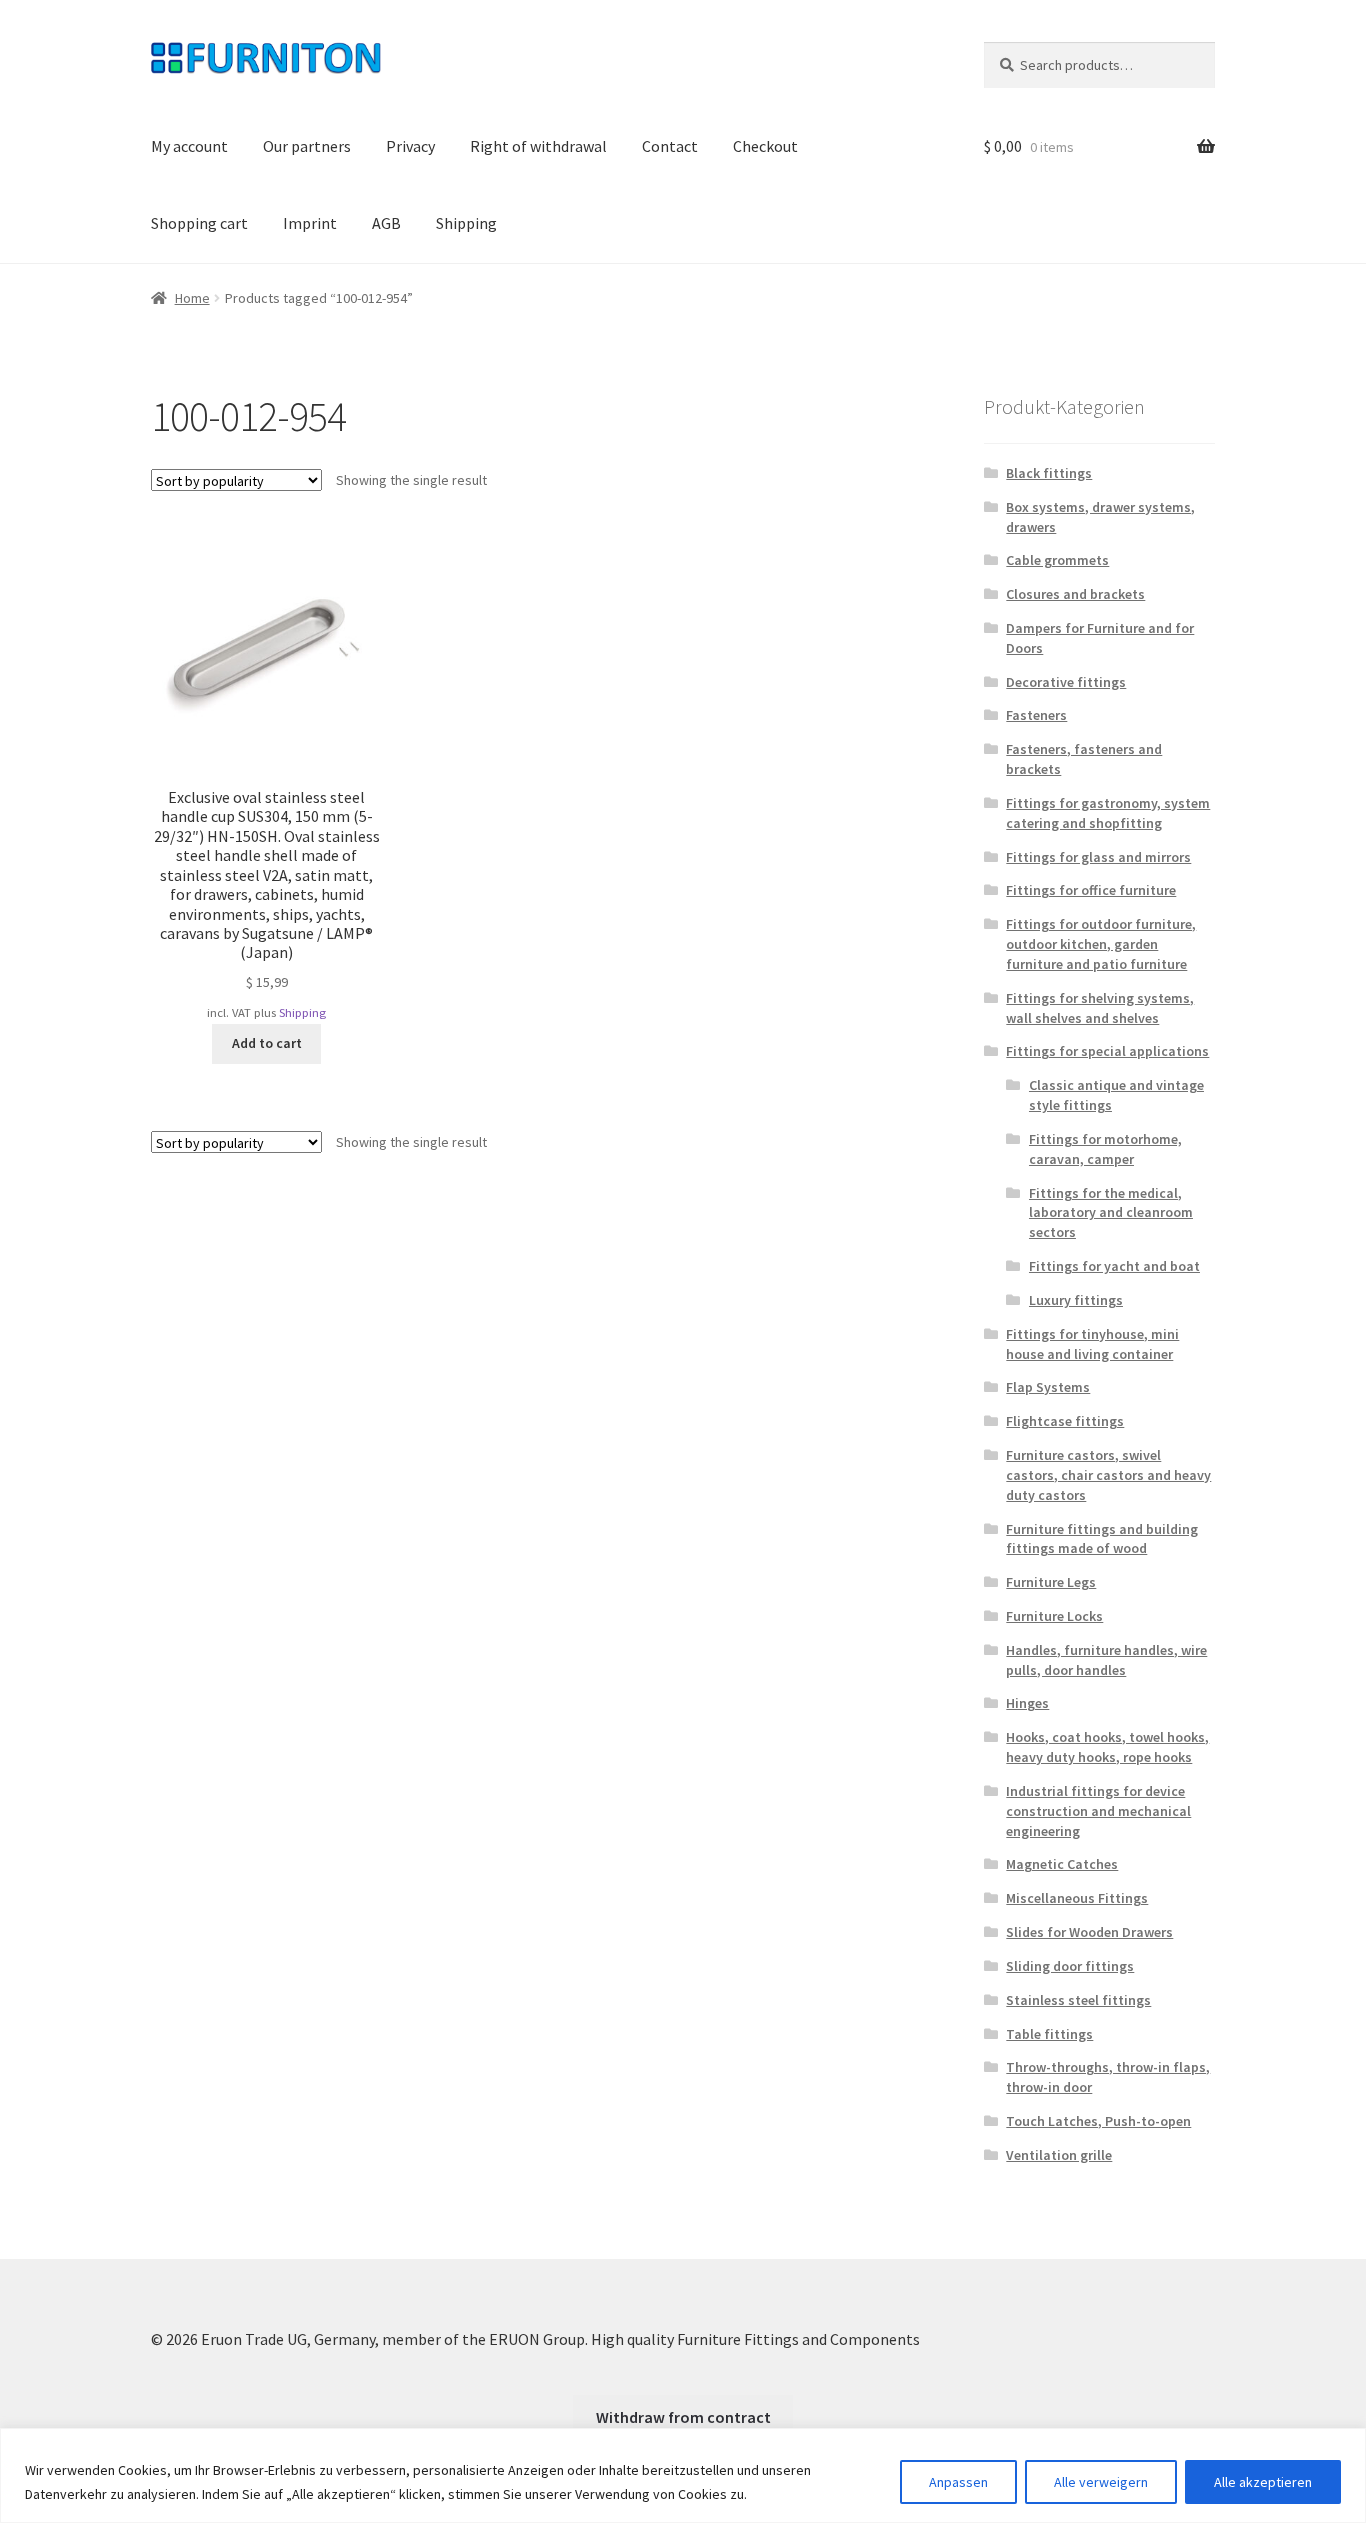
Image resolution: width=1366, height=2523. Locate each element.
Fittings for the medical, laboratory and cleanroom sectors (1111, 1213)
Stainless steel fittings (1078, 2000)
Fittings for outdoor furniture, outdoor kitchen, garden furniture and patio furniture (1101, 944)
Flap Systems (1048, 1387)
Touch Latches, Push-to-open (1098, 2121)
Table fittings (1049, 2034)
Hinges (1027, 1703)
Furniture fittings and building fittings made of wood (1102, 1539)
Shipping (466, 223)
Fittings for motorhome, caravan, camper (1105, 1149)
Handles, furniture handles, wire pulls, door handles (1106, 1660)
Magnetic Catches (1062, 1864)
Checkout (765, 146)
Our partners (307, 146)
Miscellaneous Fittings (1077, 1898)
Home (192, 298)
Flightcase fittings (1065, 1421)
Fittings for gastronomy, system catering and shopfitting (1108, 813)
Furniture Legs (1051, 1582)
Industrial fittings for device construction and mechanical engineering (1098, 1811)
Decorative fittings (1066, 682)
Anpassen (958, 2482)
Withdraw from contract (683, 2417)
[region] (683, 2475)
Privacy (410, 146)
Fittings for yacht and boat (1114, 1266)
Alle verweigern (1101, 2482)
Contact (670, 146)
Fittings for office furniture (1091, 890)
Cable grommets (1057, 560)
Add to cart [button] (267, 1043)
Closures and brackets (1075, 594)
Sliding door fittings (1070, 1966)
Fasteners (1036, 715)
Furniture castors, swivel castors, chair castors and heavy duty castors (1108, 1475)
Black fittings (1049, 473)
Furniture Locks (1054, 1616)
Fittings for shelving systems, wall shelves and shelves (1100, 1008)
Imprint (310, 223)
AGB (386, 223)
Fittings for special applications (1107, 1051)
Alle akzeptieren (1263, 2482)
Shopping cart (199, 223)
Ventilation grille (1059, 2155)
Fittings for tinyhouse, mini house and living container (1092, 1344)
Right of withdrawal (538, 146)
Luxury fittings (1076, 1300)
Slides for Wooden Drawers (1089, 1932)
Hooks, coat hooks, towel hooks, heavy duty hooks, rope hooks (1107, 1747)
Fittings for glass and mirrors (1098, 857)
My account (189, 146)
